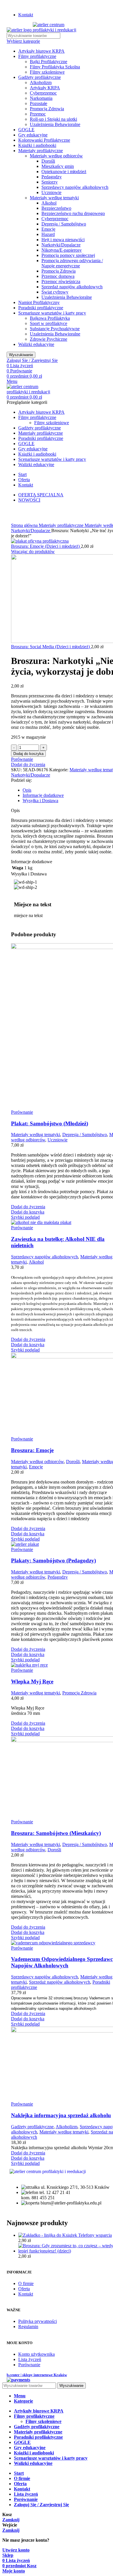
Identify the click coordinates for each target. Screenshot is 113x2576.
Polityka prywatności (38, 2321)
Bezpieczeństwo (56, 208)
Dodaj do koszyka (28, 754)
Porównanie (29, 2365)
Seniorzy (50, 182)
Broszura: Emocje (32, 1450)
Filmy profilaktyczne (37, 56)
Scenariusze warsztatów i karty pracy (52, 313)
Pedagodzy (52, 177)
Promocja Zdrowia (47, 109)
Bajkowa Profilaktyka (50, 318)
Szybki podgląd (25, 1217)
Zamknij (11, 2520)
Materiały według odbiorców (56, 156)
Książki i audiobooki (37, 145)
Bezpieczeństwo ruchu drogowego (73, 213)
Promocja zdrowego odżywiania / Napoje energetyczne (72, 263)
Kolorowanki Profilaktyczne (44, 140)
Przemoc (38, 114)
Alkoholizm (41, 82)
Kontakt (26, 2294)
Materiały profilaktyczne (41, 151)
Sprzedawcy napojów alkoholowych (75, 187)
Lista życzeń (30, 2359)
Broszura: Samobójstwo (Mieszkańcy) (56, 1833)
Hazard (48, 234)
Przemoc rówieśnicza (61, 281)
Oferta (24, 2289)
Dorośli (48, 161)
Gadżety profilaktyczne (40, 77)
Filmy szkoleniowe (47, 72)
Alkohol (49, 203)
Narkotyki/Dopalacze (61, 245)
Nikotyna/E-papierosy (62, 250)
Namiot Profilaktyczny (39, 302)
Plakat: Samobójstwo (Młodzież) (50, 1123)
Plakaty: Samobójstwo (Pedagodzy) (53, 1560)
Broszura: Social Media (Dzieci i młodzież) (51, 647)
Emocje (48, 229)
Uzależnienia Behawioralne (55, 124)
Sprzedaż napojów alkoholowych (72, 287)
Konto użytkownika (37, 2354)
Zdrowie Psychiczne (49, 339)
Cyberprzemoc (43, 93)
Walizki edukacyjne (36, 344)
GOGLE (26, 130)
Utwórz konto (16, 2550)
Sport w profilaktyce (49, 323)
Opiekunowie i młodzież (64, 172)
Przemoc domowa (58, 276)
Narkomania (41, 98)
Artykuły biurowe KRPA (41, 51)
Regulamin (28, 2327)
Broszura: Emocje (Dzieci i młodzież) (46, 546)
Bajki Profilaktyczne (49, 62)
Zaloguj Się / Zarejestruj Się (41, 2505)
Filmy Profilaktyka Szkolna (55, 67)
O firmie (26, 2283)
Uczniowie (51, 192)
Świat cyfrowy (55, 292)
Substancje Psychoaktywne (55, 329)
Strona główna (25, 525)
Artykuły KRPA (45, 88)
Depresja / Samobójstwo (64, 224)
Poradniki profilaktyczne (41, 308)
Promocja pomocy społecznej (68, 255)
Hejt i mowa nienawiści (63, 240)
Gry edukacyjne (33, 135)
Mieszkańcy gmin (58, 166)
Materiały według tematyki (54, 198)
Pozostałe (39, 103)
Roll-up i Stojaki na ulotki (53, 119)
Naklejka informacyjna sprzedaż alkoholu (61, 2115)
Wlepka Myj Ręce (32, 1681)
